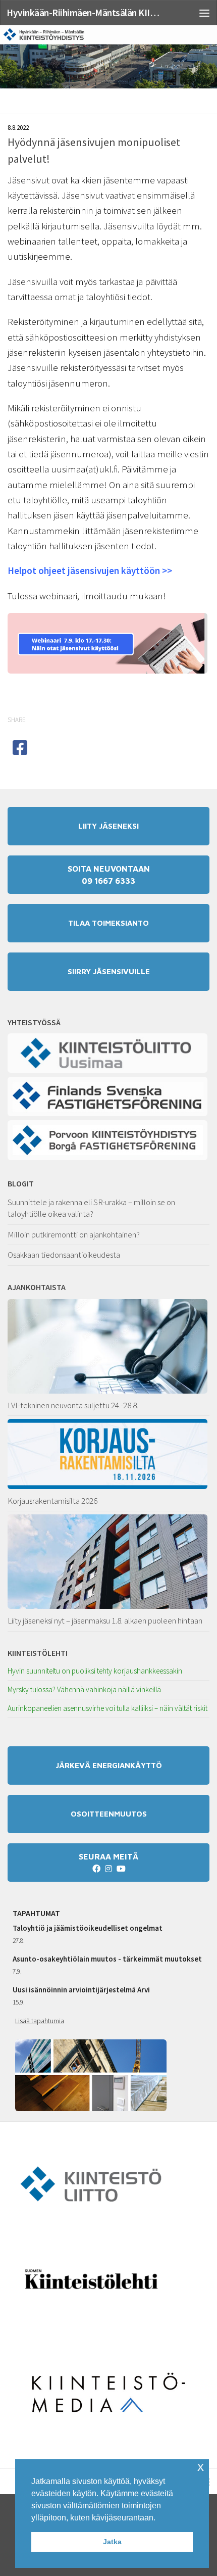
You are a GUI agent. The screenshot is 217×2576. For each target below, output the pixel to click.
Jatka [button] (112, 2542)
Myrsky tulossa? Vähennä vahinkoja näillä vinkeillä (84, 1689)
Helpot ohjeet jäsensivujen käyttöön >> (90, 570)
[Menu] (204, 13)
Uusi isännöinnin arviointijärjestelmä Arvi (81, 1990)
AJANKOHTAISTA (37, 1287)
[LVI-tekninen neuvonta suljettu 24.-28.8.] (108, 1346)
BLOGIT (21, 1183)
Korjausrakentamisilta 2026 (52, 1501)
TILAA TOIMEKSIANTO (108, 923)
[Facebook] (96, 1869)
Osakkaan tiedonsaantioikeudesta (64, 1255)
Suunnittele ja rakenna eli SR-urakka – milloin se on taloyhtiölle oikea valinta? (91, 1208)
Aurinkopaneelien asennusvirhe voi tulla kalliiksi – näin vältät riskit (107, 1708)
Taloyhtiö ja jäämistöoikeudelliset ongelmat (88, 1928)
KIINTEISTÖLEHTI (38, 1653)
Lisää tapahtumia (40, 2021)
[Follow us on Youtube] (121, 1869)
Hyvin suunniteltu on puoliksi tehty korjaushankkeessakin (95, 1671)
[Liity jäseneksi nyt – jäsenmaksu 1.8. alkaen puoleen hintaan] (108, 1562)
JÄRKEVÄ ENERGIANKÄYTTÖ (109, 1765)
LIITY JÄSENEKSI (108, 826)
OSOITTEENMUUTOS (109, 1814)
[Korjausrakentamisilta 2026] (108, 1454)
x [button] (201, 2467)
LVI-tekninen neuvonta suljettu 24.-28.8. (73, 1405)
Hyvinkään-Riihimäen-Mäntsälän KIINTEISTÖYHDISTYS (85, 13)
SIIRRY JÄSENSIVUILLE (109, 971)
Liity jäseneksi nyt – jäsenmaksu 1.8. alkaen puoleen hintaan (105, 1620)
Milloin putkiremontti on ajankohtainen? (74, 1234)
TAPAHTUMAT (36, 1913)
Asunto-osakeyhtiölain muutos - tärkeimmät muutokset (107, 1959)
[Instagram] (108, 1869)
